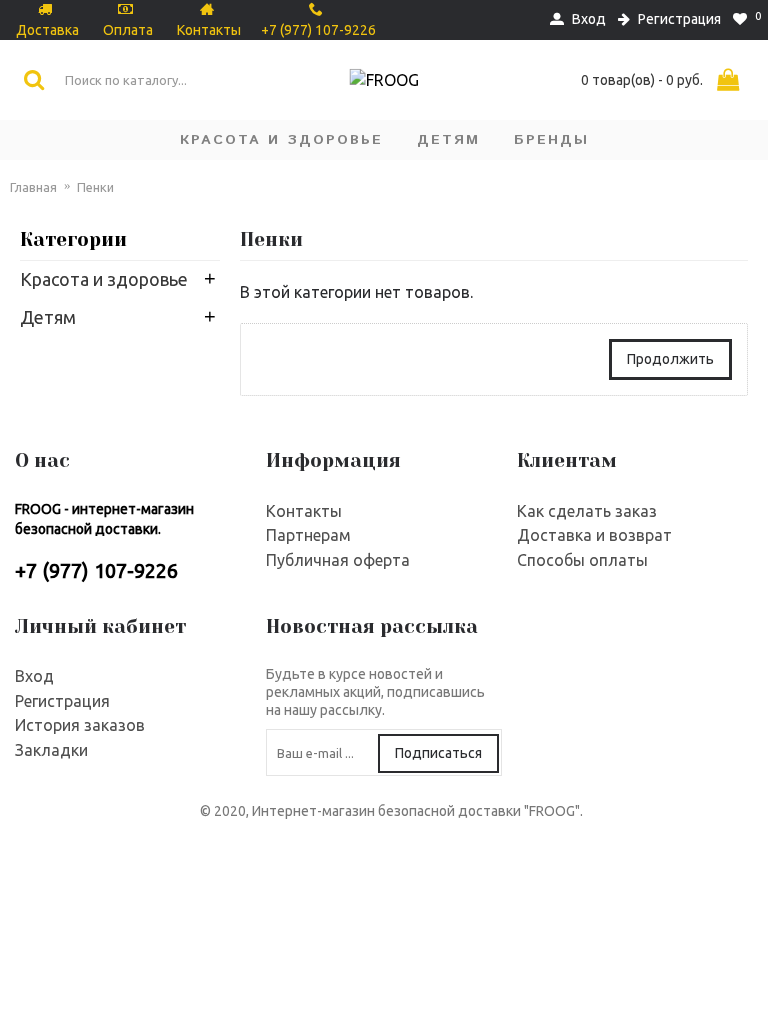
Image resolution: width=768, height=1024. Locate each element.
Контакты (304, 511)
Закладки (51, 750)
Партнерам (308, 535)
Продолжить (670, 359)
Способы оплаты (582, 560)
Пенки (95, 187)
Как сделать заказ (587, 511)
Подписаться (438, 753)
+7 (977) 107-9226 (96, 570)
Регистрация (62, 701)
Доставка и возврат (594, 535)
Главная (33, 187)
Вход (34, 676)
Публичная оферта (338, 560)
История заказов (80, 725)
